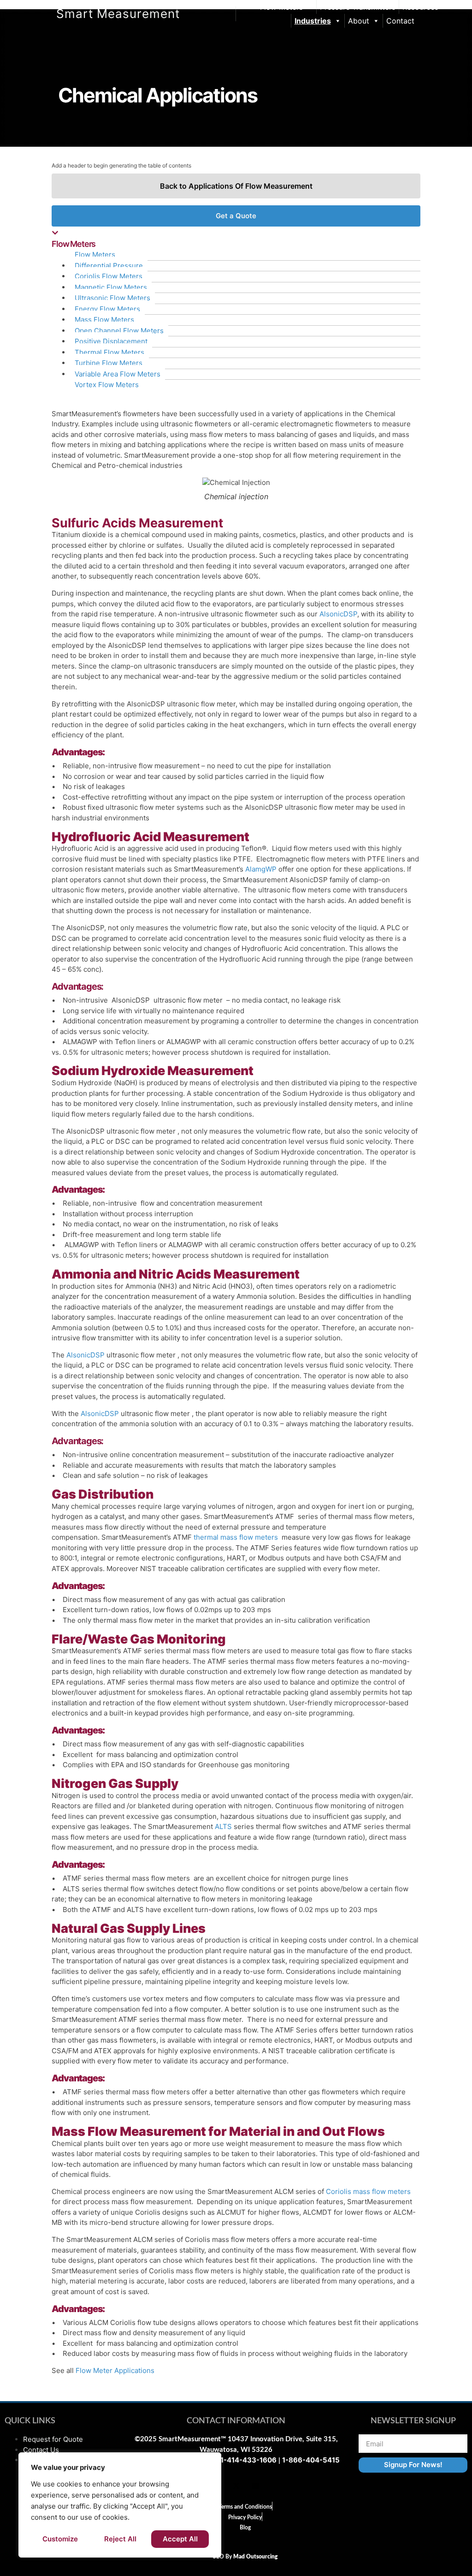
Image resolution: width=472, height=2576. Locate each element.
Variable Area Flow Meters (118, 374)
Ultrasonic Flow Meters (112, 298)
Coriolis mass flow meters (368, 2191)
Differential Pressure (109, 266)
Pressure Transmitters (358, 7)
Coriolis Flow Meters (109, 276)
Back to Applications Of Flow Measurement (236, 186)
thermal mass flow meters (236, 1537)
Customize (60, 2539)
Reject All (120, 2539)
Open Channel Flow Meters (119, 331)
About (359, 21)
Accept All (180, 2539)
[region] (120, 2505)
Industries (313, 21)
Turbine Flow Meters (109, 363)
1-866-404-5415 (311, 2460)
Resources (420, 7)
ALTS (223, 1826)
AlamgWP (261, 869)
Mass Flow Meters (104, 320)
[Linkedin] (255, 2486)
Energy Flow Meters (107, 309)
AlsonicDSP (338, 614)
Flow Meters (281, 7)
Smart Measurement (118, 14)
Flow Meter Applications (115, 2370)
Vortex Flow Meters (107, 385)
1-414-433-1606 (248, 2460)
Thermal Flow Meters (109, 352)
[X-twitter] (236, 2486)
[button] (236, 239)
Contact (400, 21)
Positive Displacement (111, 341)
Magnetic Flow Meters (111, 287)
